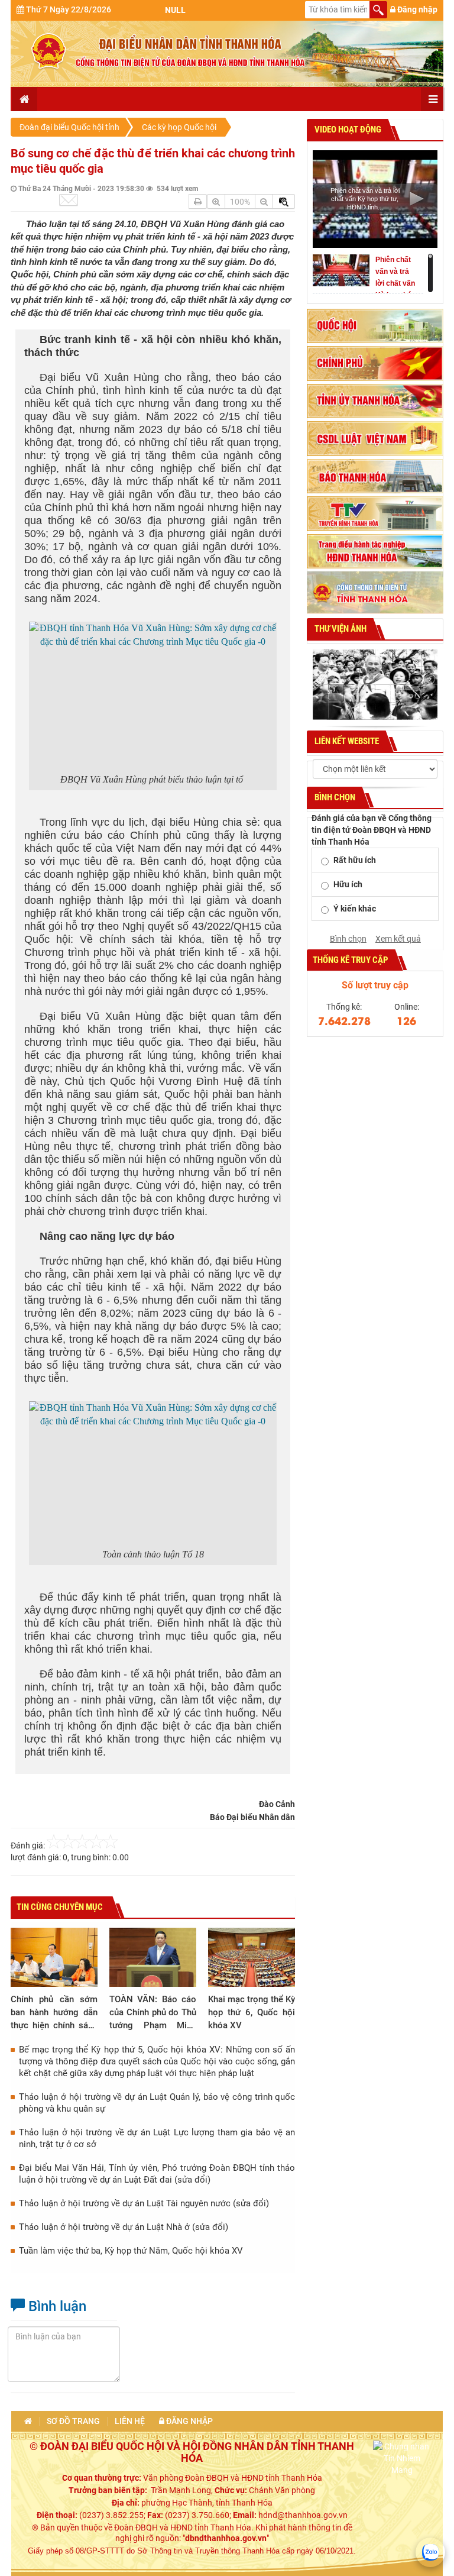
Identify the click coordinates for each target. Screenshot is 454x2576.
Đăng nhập (416, 9)
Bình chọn (348, 939)
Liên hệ (130, 2421)
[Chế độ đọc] (198, 201)
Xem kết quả (398, 939)
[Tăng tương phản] (284, 201)
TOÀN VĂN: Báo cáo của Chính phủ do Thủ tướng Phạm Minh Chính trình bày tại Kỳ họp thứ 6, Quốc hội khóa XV (153, 2013)
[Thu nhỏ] (264, 201)
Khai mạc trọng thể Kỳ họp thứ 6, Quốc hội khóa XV (252, 2012)
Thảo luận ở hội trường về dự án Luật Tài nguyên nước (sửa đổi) (144, 2203)
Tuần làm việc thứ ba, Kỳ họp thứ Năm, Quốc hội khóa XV (131, 2251)
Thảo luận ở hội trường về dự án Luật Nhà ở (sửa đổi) (124, 2227)
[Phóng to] (216, 201)
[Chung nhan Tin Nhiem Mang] (402, 2458)
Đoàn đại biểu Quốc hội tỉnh (69, 127)
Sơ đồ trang (73, 2421)
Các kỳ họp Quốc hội (179, 127)
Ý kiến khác (355, 909)
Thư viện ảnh (340, 629)
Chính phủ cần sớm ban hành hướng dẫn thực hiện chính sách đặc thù (54, 2013)
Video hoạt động (347, 130)
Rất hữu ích (355, 860)
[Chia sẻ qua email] (69, 200)
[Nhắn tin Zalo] (430, 2552)
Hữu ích (348, 884)
